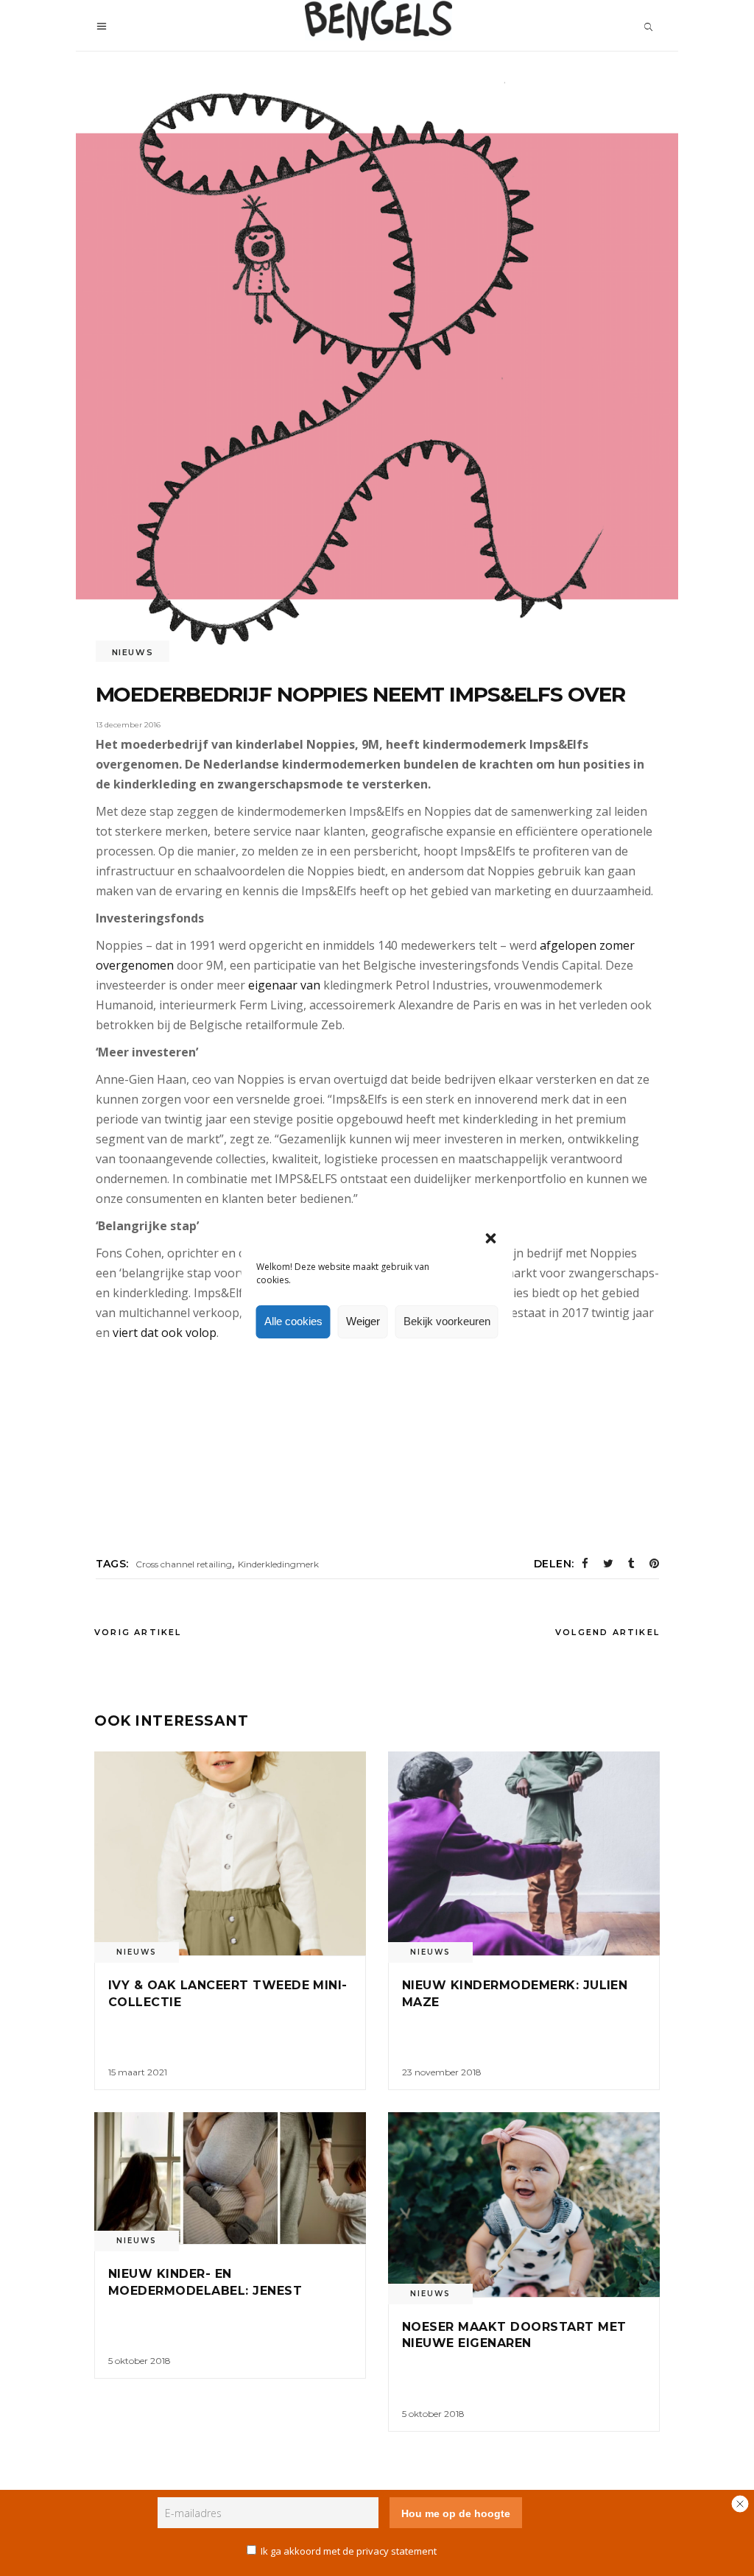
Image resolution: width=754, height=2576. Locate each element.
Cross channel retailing (184, 1564)
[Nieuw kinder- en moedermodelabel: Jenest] (230, 2178)
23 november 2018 (442, 2072)
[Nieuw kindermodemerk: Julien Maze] (524, 1853)
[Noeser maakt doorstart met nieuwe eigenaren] (524, 2204)
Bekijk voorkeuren (447, 1321)
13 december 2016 (128, 725)
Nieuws (133, 652)
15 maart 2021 (138, 2072)
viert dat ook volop (165, 1333)
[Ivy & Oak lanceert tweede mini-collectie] (230, 1853)
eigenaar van (284, 985)
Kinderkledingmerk (278, 1564)
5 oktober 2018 (140, 2361)
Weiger (363, 1321)
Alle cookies (293, 1321)
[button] (491, 1238)
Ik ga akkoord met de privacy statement (349, 2551)
